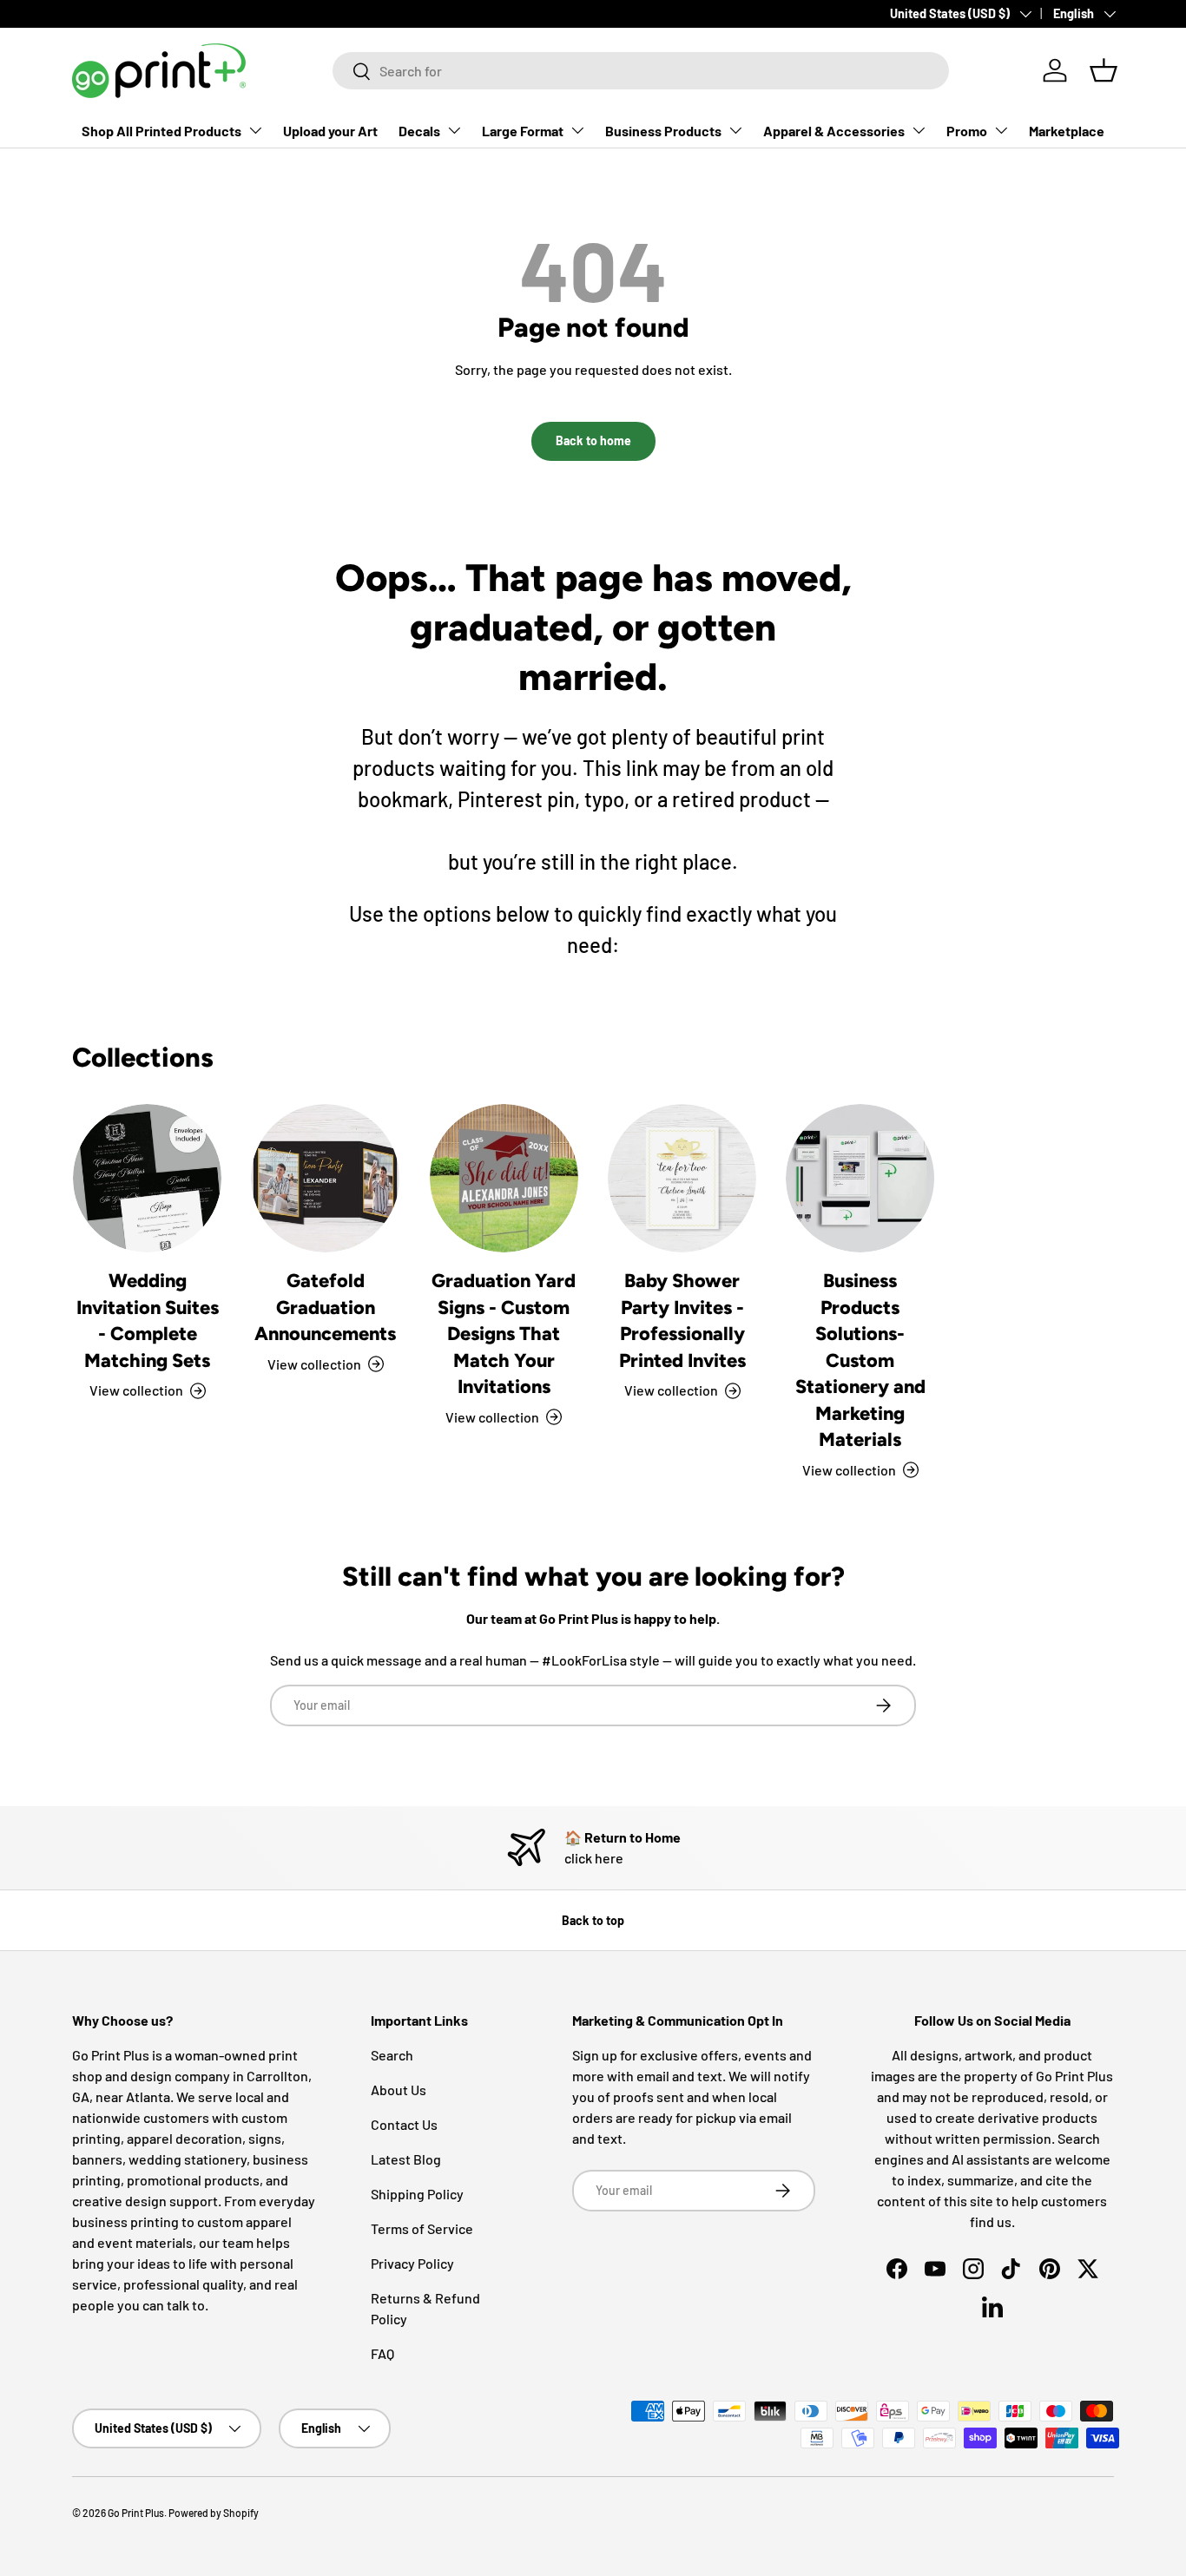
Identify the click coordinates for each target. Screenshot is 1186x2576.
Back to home (593, 440)
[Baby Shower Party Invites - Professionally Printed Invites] (682, 1178)
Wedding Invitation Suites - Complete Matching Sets (148, 1320)
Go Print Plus (136, 2513)
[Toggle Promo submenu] (1001, 130)
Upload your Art (330, 131)
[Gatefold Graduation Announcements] (325, 1178)
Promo (967, 131)
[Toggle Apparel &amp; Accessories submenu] (919, 130)
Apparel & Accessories (834, 131)
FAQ (382, 2353)
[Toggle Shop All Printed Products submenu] (255, 130)
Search (392, 2055)
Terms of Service (422, 2228)
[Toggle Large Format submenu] (577, 130)
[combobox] (641, 71)
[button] (1104, 70)
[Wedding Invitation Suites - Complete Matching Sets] (147, 1178)
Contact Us (404, 2124)
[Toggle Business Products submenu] (735, 130)
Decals (419, 131)
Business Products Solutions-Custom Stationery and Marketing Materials (860, 1360)
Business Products (663, 131)
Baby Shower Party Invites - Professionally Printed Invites (682, 1320)
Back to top (593, 1920)
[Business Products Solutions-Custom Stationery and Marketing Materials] (860, 1178)
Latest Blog (406, 2159)
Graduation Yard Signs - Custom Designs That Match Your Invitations (504, 1333)
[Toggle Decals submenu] (454, 130)
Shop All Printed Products (161, 131)
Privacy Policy (412, 2263)
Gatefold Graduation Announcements (325, 1307)
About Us (399, 2090)
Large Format (523, 131)
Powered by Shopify (214, 2513)
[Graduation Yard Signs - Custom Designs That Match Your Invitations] (504, 1178)
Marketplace (1067, 131)
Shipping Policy (417, 2194)
